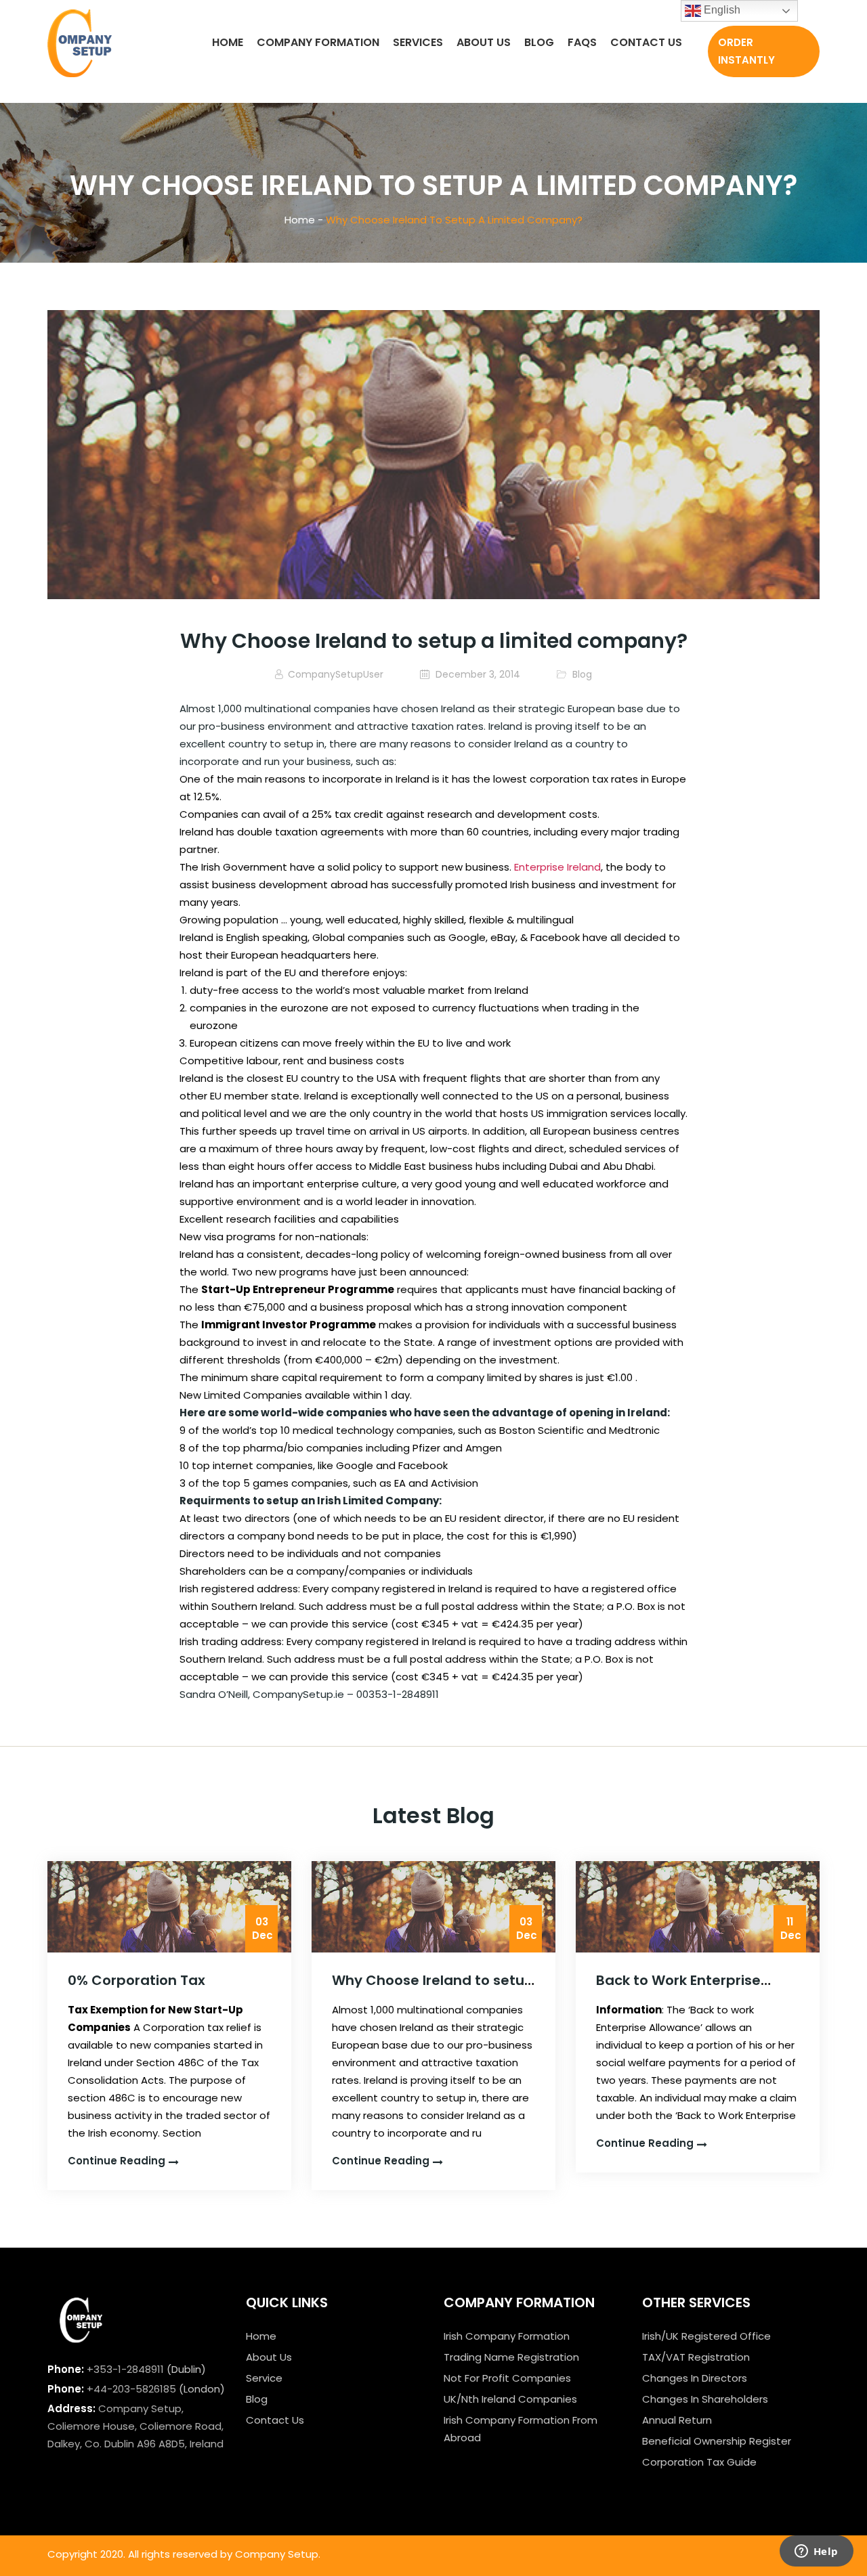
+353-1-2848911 (125, 2369)
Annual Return (677, 2420)
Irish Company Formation (507, 2336)
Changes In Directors (695, 2378)
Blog (539, 42)
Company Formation (318, 42)
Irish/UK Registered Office (706, 2336)
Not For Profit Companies (507, 2378)
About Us (484, 42)
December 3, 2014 (477, 674)
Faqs (582, 42)
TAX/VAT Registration (696, 2357)
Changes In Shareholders (705, 2399)
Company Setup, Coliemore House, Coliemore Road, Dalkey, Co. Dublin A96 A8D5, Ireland (135, 2426)
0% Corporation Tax (136, 1980)
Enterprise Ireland (557, 867)
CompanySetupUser (336, 674)
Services (418, 42)
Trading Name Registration (511, 2357)
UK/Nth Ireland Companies (510, 2399)
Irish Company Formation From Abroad (521, 2429)
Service (264, 2378)
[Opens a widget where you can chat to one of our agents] (816, 2552)
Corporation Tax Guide (699, 2462)
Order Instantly (746, 51)
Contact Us (646, 42)
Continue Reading (117, 2161)
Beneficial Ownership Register (717, 2441)
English (721, 10)
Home (228, 42)
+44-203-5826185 (131, 2389)
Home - (304, 220)
